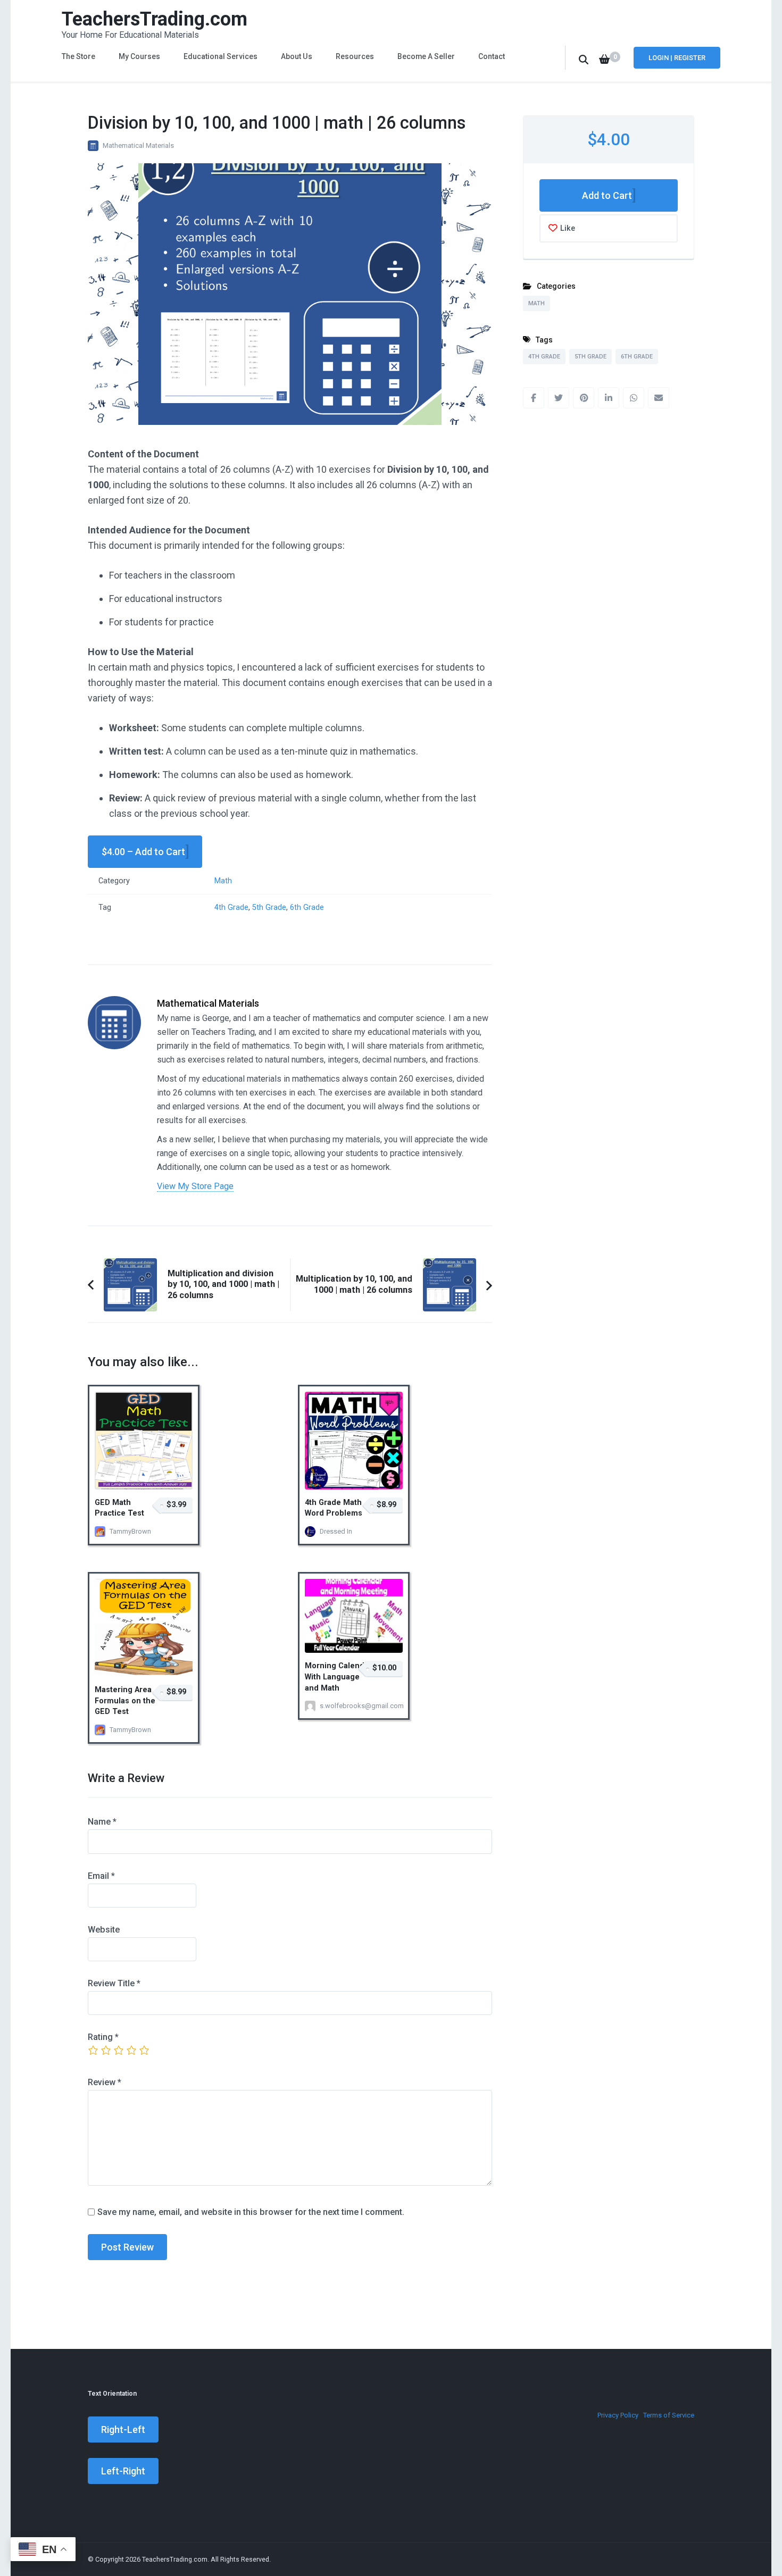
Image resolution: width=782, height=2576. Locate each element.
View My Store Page (195, 1186)
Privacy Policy (618, 2415)
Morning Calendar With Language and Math (338, 1677)
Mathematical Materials (138, 145)
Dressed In (336, 1531)
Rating (103, 2037)
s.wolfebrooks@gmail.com (347, 1706)
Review (105, 2082)
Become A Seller (426, 56)
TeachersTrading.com (155, 19)
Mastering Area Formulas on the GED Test (125, 1701)
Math (223, 881)
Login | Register (677, 58)
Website (104, 1930)
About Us (297, 56)
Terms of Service (669, 2415)
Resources (355, 56)
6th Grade (307, 908)
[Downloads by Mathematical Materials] (114, 1004)
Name (102, 1822)
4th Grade (231, 908)
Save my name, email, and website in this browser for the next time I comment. (251, 2212)
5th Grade (269, 908)
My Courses (139, 56)
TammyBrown (130, 1531)
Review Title (114, 1983)
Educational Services (221, 56)
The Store (78, 56)
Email (101, 1876)
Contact (492, 56)
